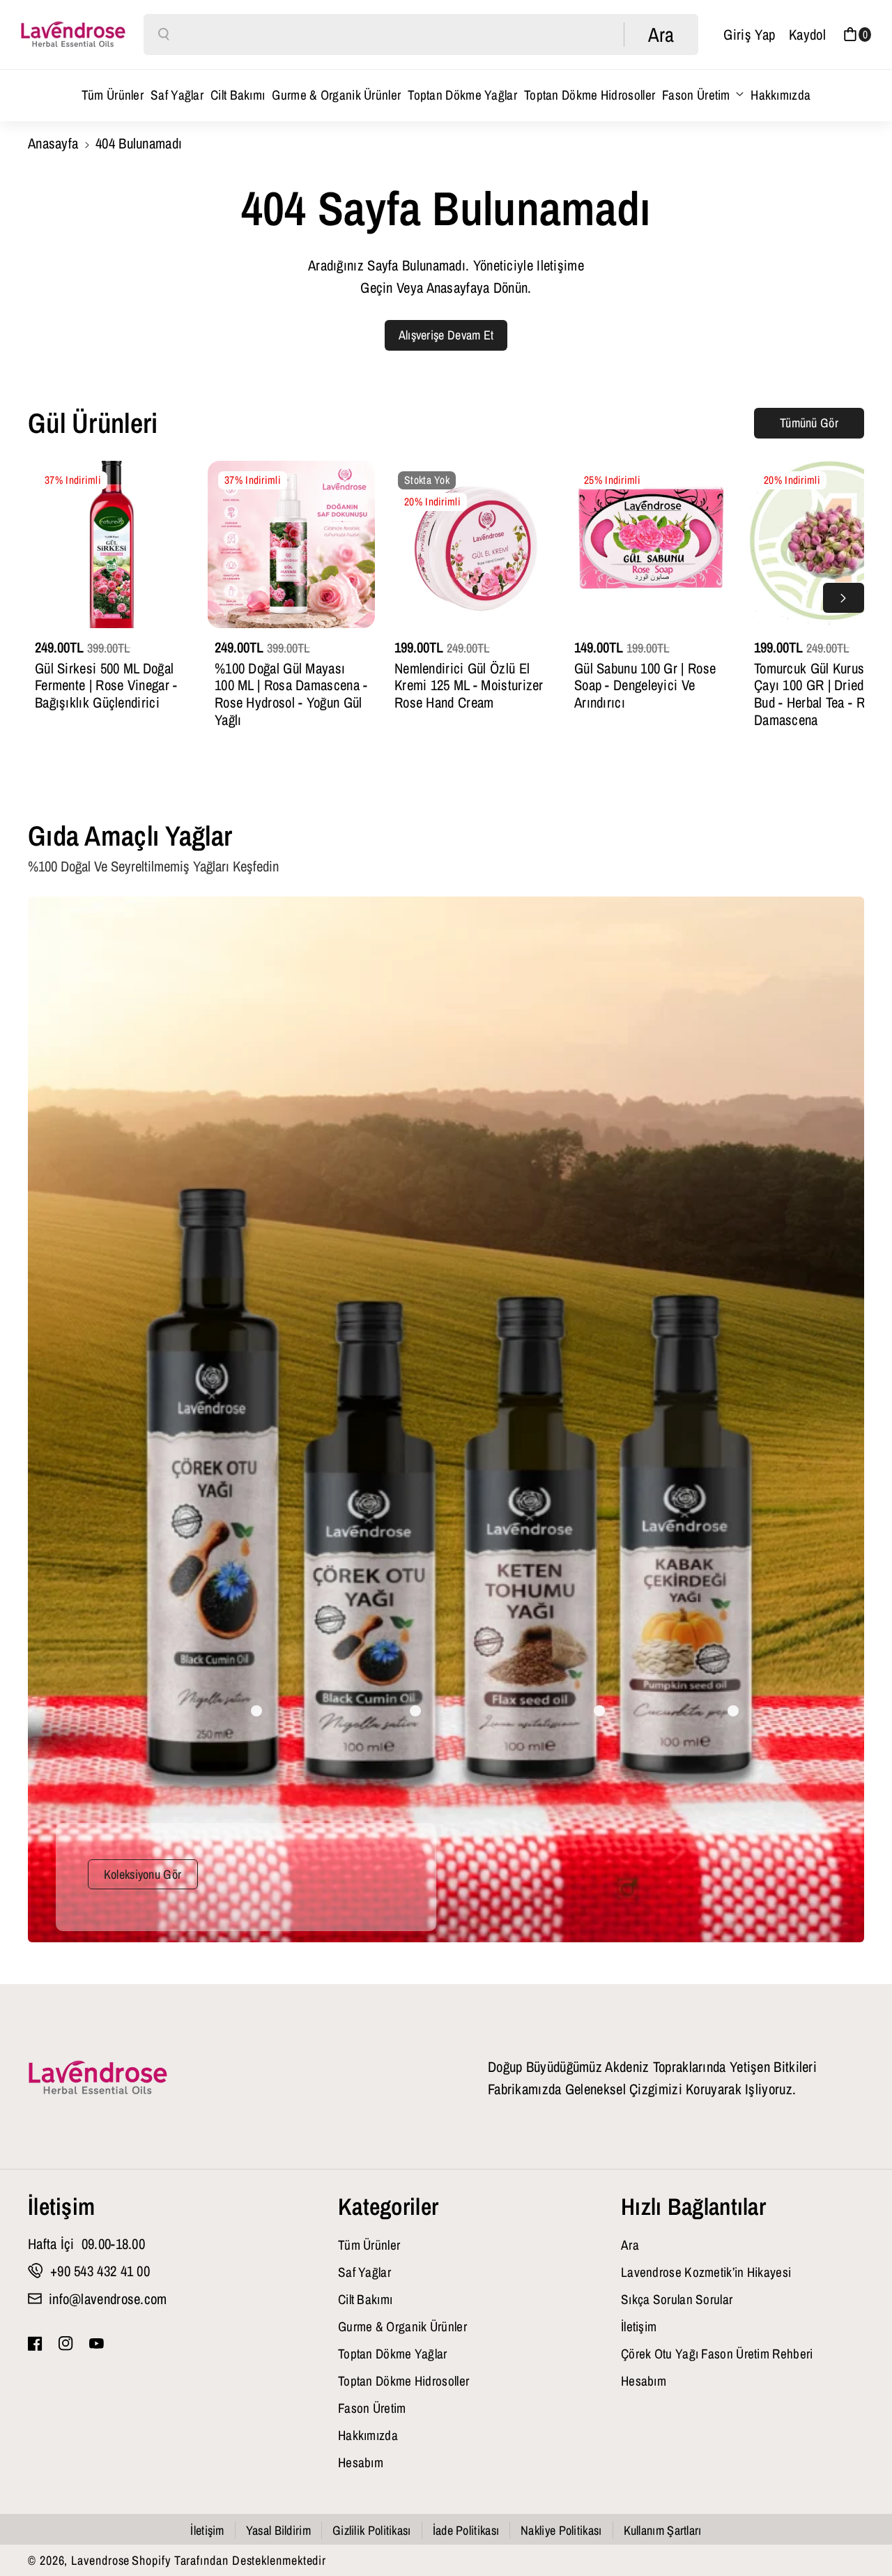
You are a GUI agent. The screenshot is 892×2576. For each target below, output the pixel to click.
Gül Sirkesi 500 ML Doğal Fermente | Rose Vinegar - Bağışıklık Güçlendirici (106, 686)
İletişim (61, 2207)
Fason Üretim (696, 95)
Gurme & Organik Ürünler (402, 2326)
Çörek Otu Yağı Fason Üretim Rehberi (717, 2354)
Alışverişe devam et (446, 335)
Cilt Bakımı (365, 2299)
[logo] (98, 2078)
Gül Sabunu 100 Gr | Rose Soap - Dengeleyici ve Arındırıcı (645, 686)
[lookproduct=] (256, 1711)
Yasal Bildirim (278, 2530)
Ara (630, 2245)
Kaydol (807, 34)
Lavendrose (100, 2560)
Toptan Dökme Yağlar (393, 2354)
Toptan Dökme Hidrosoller (403, 2381)
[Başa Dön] (859, 2529)
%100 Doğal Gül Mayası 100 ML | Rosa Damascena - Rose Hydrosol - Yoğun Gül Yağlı (291, 694)
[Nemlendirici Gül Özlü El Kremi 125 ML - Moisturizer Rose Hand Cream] (471, 544)
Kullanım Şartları (663, 2530)
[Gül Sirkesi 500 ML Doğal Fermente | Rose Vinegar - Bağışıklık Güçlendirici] (111, 544)
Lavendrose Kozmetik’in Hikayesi (706, 2272)
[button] (857, 35)
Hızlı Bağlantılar (693, 2207)
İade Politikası (466, 2530)
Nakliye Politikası (561, 2530)
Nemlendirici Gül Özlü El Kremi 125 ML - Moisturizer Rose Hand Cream (469, 686)
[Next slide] (844, 598)
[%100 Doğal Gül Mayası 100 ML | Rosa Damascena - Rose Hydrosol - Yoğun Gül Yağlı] (291, 544)
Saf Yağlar (364, 2272)
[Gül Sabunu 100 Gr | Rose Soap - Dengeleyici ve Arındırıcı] (651, 544)
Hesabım (361, 2462)
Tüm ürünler (369, 2245)
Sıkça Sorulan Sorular (677, 2299)
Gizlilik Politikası (372, 2530)
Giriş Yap (749, 34)
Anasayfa (53, 143)
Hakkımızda (368, 2435)
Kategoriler (388, 2207)
